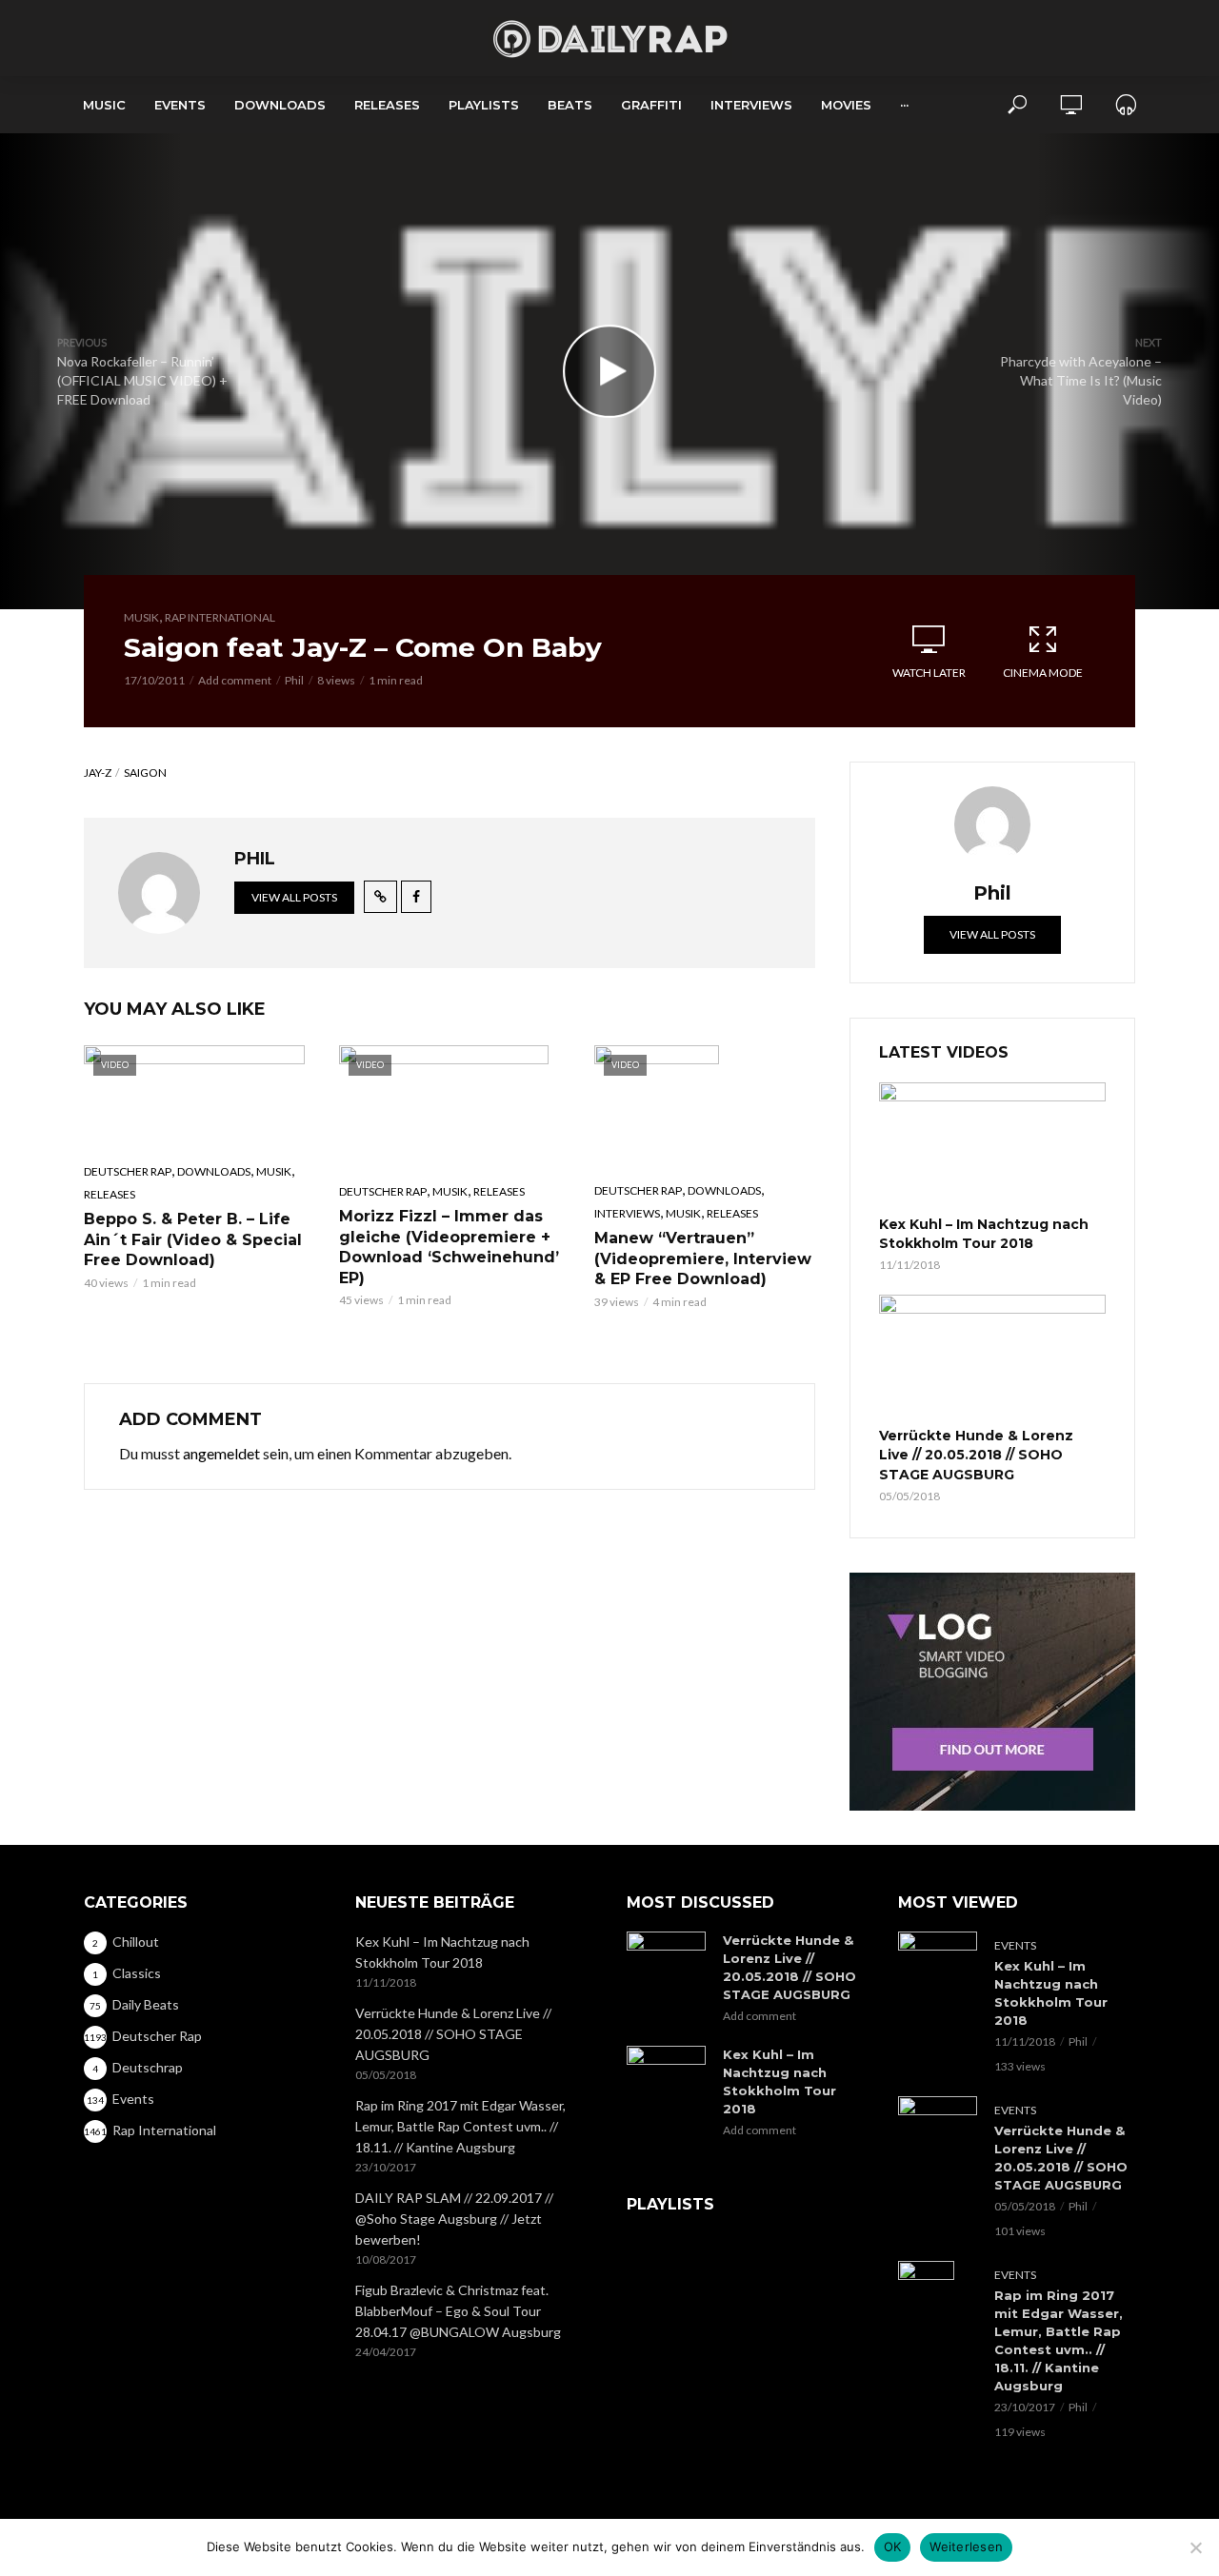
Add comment (235, 680)
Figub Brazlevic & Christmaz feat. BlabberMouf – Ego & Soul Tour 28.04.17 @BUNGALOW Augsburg (458, 2311)
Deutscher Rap (128, 1171)
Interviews (751, 105)
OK (893, 2546)
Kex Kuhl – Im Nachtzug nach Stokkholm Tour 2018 (984, 1234)
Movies (846, 105)
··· (904, 105)
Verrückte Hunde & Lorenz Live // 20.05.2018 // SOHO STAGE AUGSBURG (976, 1455)
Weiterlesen (966, 2546)
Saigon (145, 773)
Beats (570, 105)
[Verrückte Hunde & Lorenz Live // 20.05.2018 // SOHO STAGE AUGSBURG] (992, 1358)
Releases (387, 105)
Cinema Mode (1043, 673)
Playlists (484, 105)
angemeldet (221, 1453)
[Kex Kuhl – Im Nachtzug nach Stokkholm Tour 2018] (992, 1146)
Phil (294, 680)
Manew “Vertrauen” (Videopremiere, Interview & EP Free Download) (703, 1258)
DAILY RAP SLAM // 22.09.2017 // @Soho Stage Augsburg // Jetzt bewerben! (454, 2219)
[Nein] (1195, 2547)
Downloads (280, 105)
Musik (141, 617)
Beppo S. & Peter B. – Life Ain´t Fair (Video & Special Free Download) (193, 1239)
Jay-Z (98, 773)
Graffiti (651, 105)
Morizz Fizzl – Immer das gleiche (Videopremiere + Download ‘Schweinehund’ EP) (449, 1247)
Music (104, 105)
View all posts (294, 897)
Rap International (220, 617)
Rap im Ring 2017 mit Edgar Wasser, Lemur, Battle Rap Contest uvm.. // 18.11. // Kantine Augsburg (460, 2126)
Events (180, 105)
